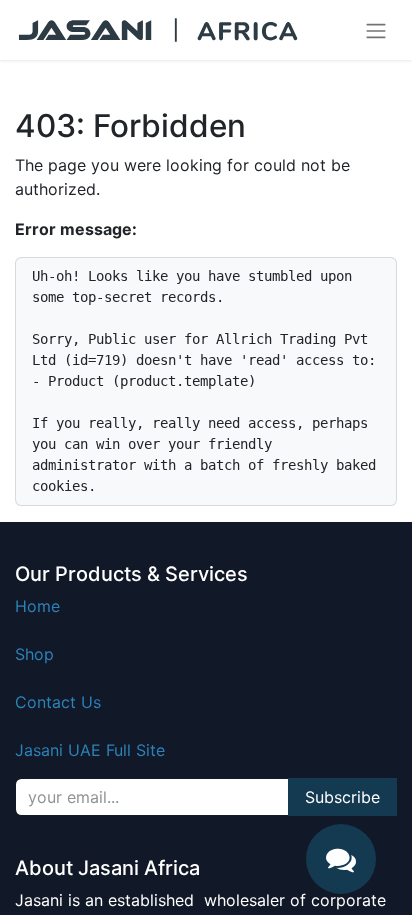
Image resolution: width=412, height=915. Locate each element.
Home (37, 606)
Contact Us (58, 702)
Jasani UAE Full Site (90, 750)
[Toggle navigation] (376, 30)
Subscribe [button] (342, 797)
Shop (34, 654)
